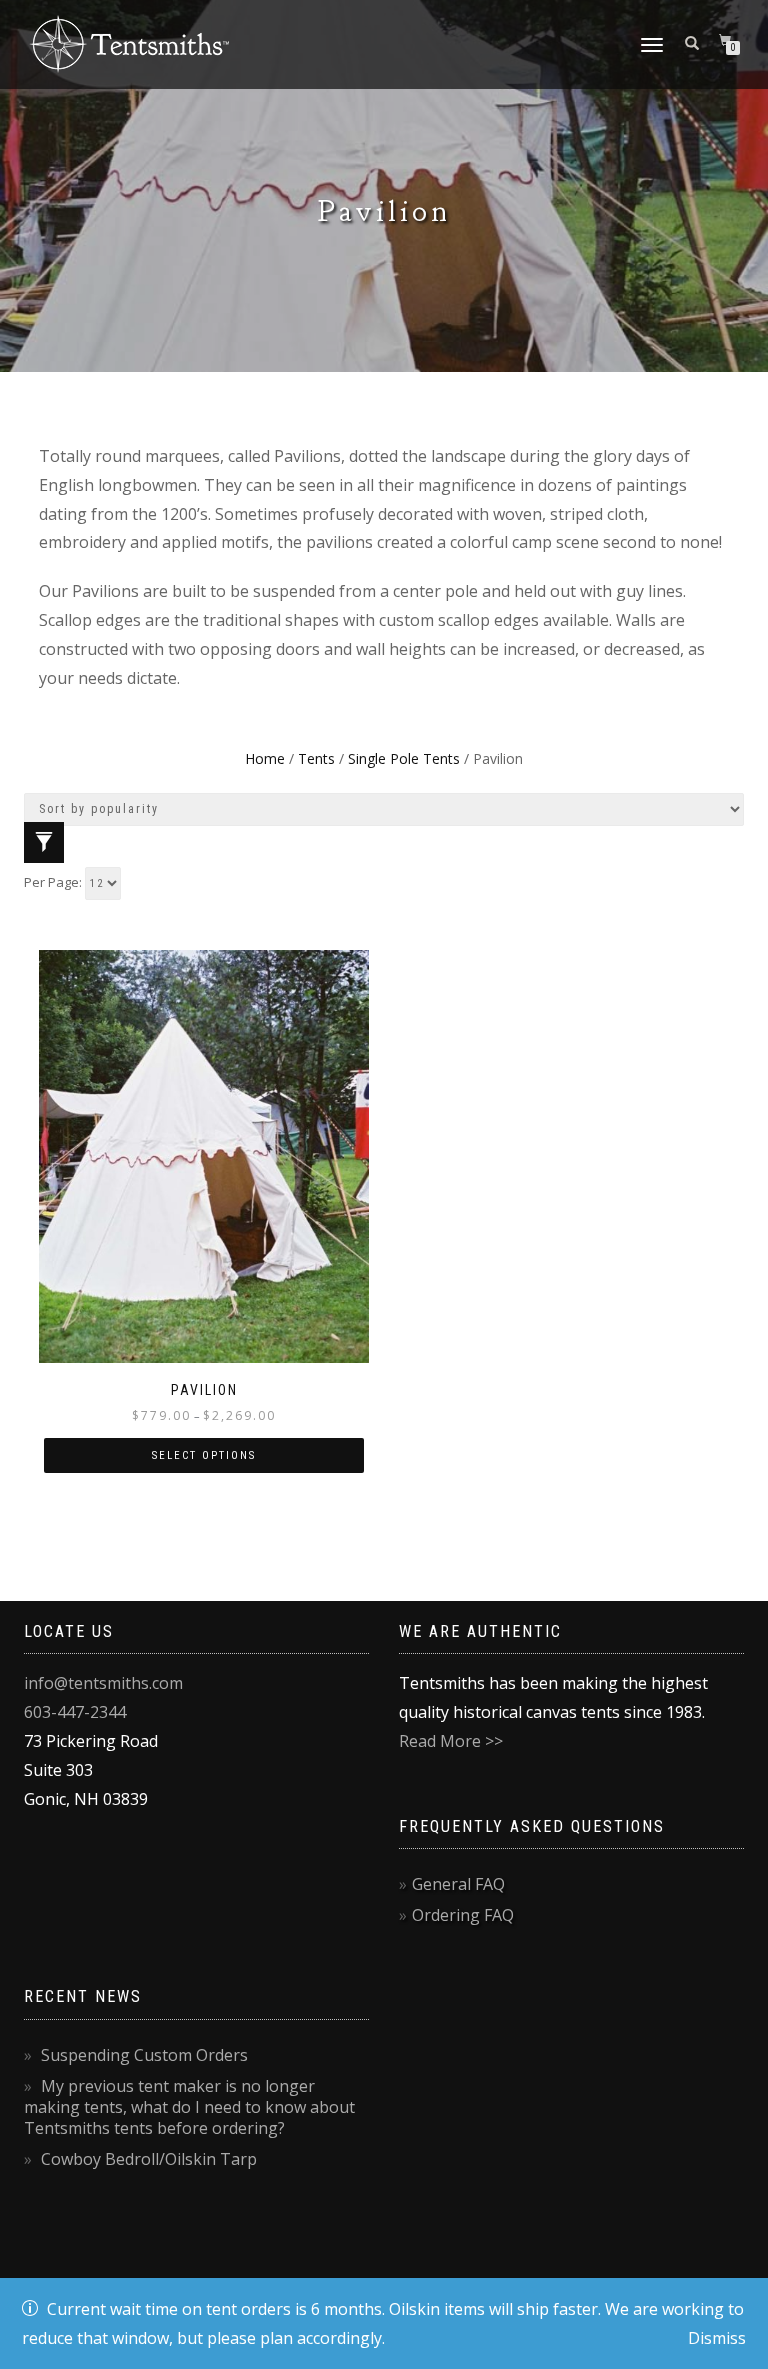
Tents (316, 758)
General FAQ (458, 1884)
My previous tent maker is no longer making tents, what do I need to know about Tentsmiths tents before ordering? (189, 2107)
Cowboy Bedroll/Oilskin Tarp (149, 2159)
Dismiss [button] (717, 2338)
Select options (204, 1455)
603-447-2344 (75, 1712)
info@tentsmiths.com (103, 1683)
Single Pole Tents (404, 758)
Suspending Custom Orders (144, 2055)
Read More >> (451, 1741)
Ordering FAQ (463, 1915)
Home (265, 758)
